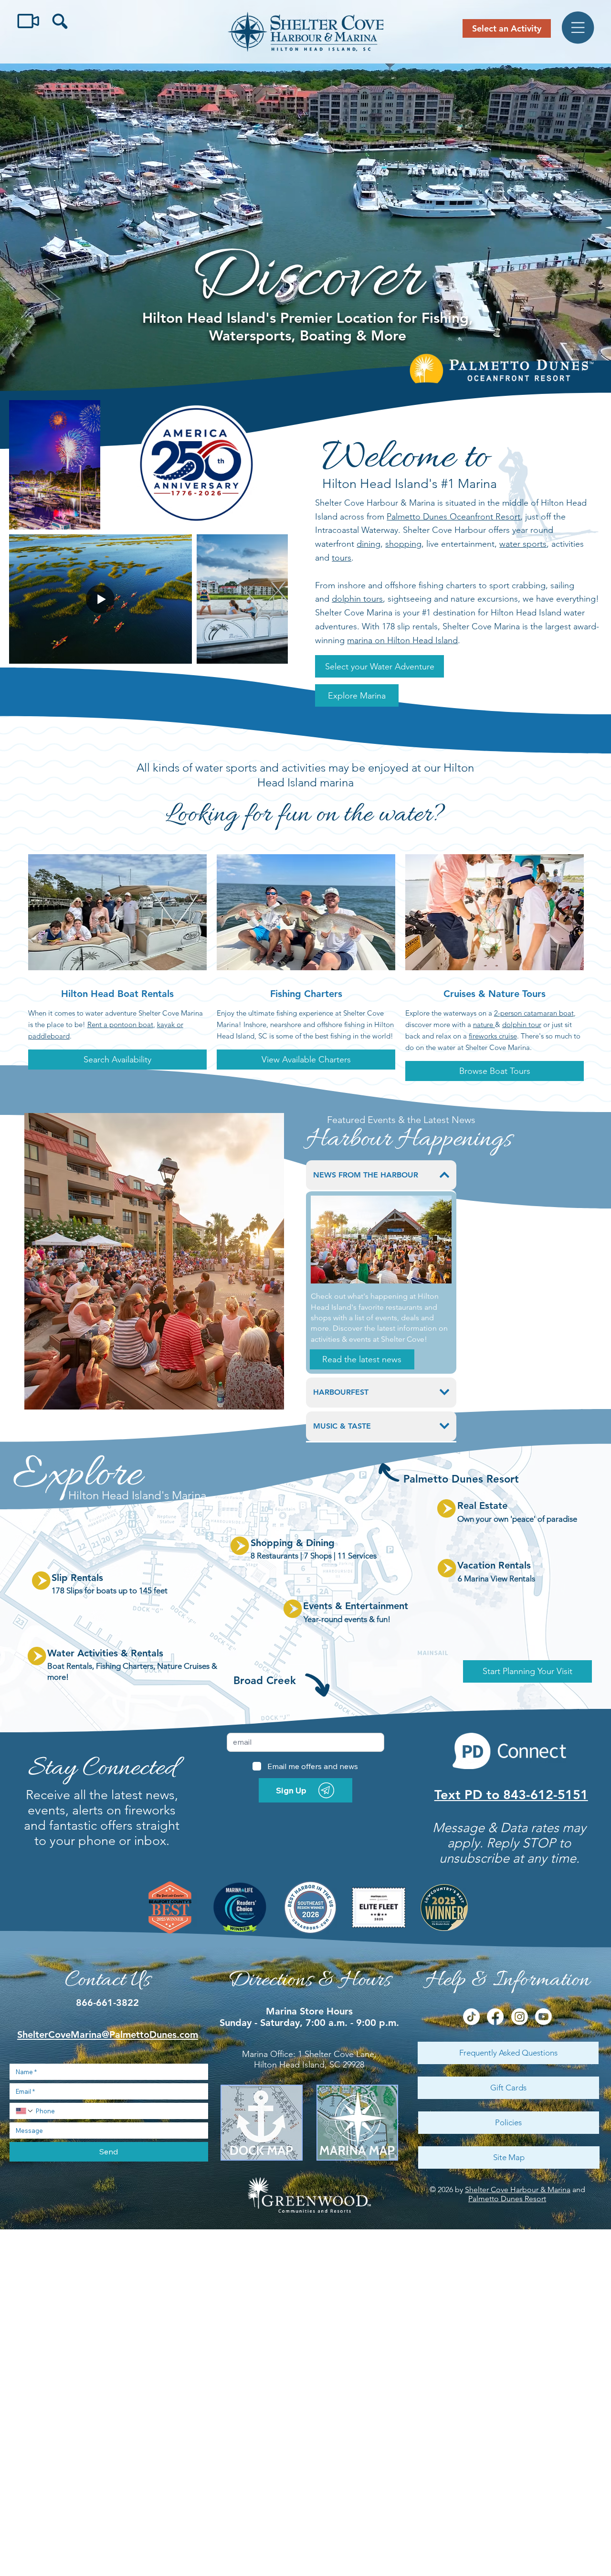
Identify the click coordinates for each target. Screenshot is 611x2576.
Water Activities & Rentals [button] (105, 1653)
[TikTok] (471, 2017)
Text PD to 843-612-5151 (511, 1795)
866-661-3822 (107, 2003)
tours (342, 558)
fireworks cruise (493, 1036)
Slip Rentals (77, 1578)
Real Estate (482, 1505)
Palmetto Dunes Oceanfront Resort (453, 517)
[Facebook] (495, 2017)
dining (369, 544)
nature (484, 1024)
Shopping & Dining (293, 1543)
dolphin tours (357, 599)
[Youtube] (543, 2017)
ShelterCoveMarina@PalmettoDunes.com (108, 2035)
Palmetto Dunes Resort (507, 2199)
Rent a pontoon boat (120, 1024)
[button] (379, 666)
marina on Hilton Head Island (402, 640)
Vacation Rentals (494, 1565)
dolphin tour (522, 1024)
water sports (523, 544)
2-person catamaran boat (534, 1013)
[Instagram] (520, 2017)
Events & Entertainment (356, 1606)
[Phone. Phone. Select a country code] (25, 2111)
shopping (403, 544)
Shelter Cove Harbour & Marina (518, 2189)
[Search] (59, 21)
